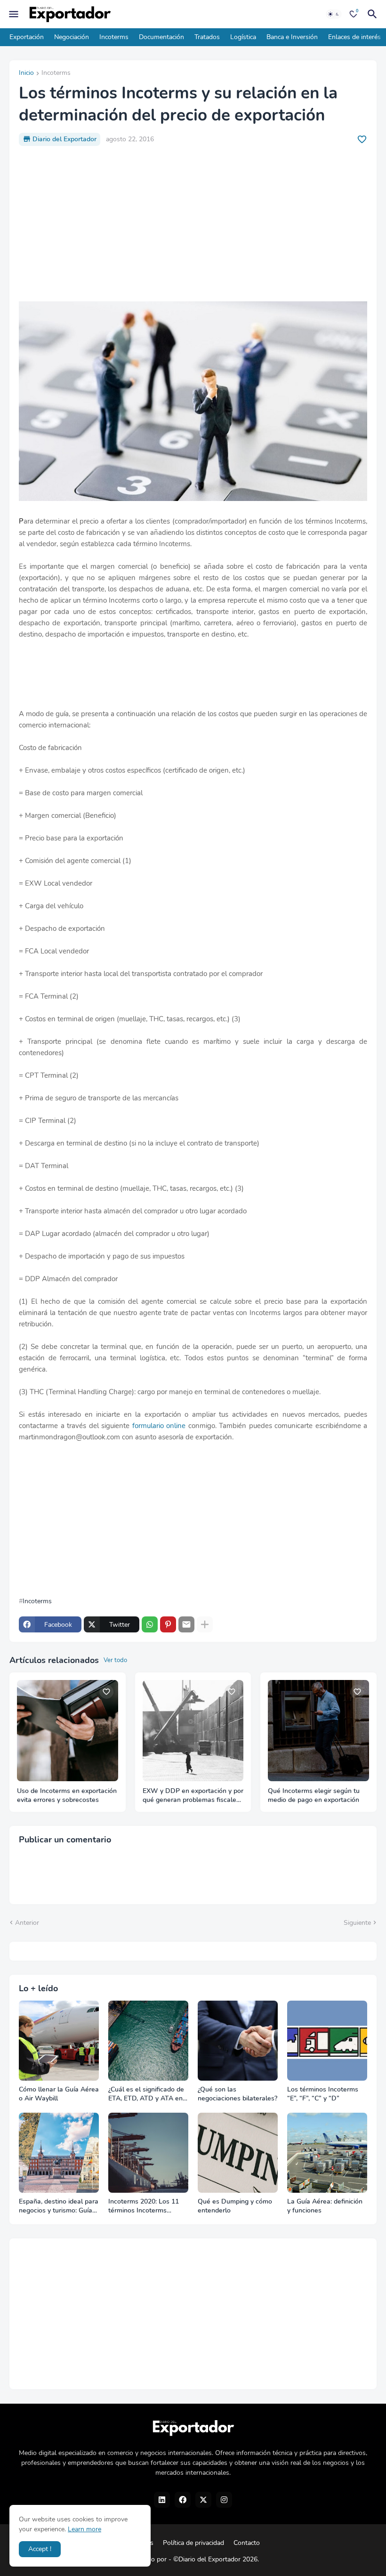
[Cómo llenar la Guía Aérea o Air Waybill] (59, 2041)
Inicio (26, 73)
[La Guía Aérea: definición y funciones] (327, 2153)
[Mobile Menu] (14, 14)
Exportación (27, 37)
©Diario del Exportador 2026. (216, 2559)
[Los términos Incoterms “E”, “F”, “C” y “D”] (327, 2041)
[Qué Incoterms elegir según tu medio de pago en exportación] (318, 1731)
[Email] (186, 1624)
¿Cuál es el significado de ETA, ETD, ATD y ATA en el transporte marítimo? (146, 2094)
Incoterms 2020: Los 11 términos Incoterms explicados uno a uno (144, 2206)
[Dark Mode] (334, 14)
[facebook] (183, 2500)
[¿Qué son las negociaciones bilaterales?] (238, 2041)
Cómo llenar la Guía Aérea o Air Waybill (59, 2094)
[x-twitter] (203, 2500)
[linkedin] (162, 2500)
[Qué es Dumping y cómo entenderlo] (238, 2153)
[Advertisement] (193, 224)
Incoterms (114, 37)
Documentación (161, 37)
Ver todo (115, 1660)
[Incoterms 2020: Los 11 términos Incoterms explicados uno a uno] (148, 2153)
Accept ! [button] (40, 2549)
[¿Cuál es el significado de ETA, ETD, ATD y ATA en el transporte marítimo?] (148, 2041)
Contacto (247, 2543)
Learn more (84, 2529)
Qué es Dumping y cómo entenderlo (235, 2206)
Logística (243, 37)
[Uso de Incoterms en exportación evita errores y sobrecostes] (68, 1731)
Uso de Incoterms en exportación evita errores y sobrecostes (67, 1796)
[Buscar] (374, 14)
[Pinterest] (168, 1624)
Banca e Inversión (292, 37)
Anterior (27, 1923)
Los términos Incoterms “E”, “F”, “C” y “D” (323, 2094)
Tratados (207, 37)
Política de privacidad (193, 2543)
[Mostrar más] (205, 1624)
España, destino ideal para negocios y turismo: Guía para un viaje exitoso (59, 2206)
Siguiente (357, 1923)
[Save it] (362, 139)
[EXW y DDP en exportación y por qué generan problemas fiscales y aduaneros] (193, 1731)
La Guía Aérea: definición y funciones (325, 2206)
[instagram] (224, 2500)
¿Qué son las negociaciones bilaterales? (237, 2094)
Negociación (72, 37)
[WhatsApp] (150, 1624)
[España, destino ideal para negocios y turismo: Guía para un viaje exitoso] (59, 2153)
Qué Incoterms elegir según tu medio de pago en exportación (314, 1796)
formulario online (159, 1426)
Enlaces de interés (354, 37)
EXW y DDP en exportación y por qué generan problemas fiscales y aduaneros (193, 1796)
